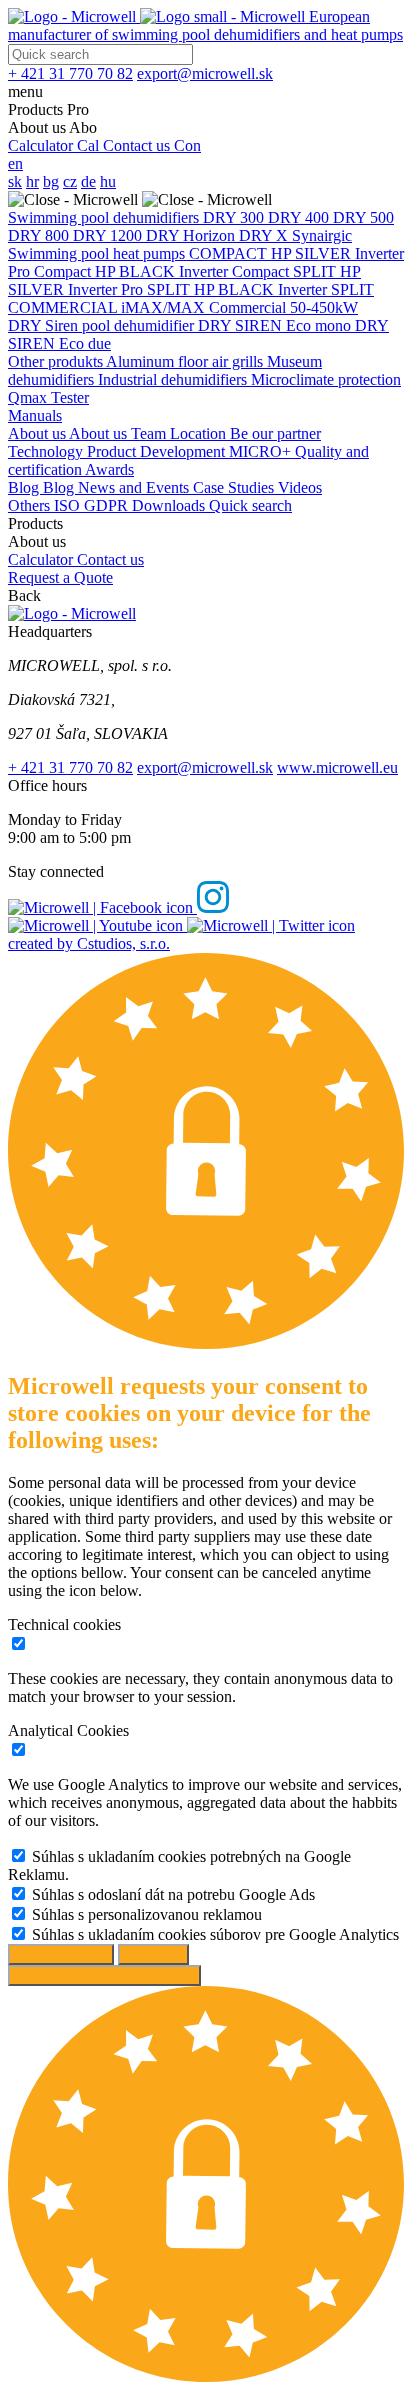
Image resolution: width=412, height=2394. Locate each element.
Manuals (35, 415)
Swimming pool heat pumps (98, 253)
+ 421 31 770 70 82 (70, 767)
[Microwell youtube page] (97, 925)
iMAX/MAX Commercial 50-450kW (239, 307)
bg (51, 181)
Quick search (250, 505)
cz (70, 181)
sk (15, 181)
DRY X (265, 235)
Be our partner (275, 433)
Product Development (158, 451)
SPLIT (316, 271)
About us (38, 433)
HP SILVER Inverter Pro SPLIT (184, 280)
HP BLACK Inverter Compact (194, 271)
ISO (69, 505)
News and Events (135, 487)
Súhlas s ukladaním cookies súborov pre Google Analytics (215, 1934)
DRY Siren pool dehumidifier (103, 325)
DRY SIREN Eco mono (276, 325)
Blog (25, 487)
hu (108, 181)
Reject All (153, 1954)
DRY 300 (235, 217)
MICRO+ (262, 451)
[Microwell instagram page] (213, 907)
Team (150, 433)
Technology (47, 451)
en (15, 163)
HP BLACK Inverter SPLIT (284, 289)
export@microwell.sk (205, 767)
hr (32, 181)
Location (200, 433)
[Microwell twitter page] (271, 925)
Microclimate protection (326, 379)
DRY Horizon (192, 235)
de (88, 181)
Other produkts (57, 361)
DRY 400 (300, 217)
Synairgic (322, 235)
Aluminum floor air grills (186, 361)
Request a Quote (60, 577)
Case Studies (235, 487)
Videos (300, 487)
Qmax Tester (48, 397)
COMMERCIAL (64, 307)
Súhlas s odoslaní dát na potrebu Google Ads (173, 1894)
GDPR (108, 505)
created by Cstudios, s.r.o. (89, 943)
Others (31, 505)
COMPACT (230, 253)
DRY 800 (40, 235)
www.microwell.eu (337, 767)
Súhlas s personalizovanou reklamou (147, 1914)
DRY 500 (363, 217)
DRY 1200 (109, 235)
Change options (61, 1954)
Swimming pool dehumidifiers (105, 217)
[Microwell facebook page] (102, 907)
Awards (109, 469)
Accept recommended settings (104, 1975)
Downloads (170, 505)
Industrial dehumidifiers (174, 379)
